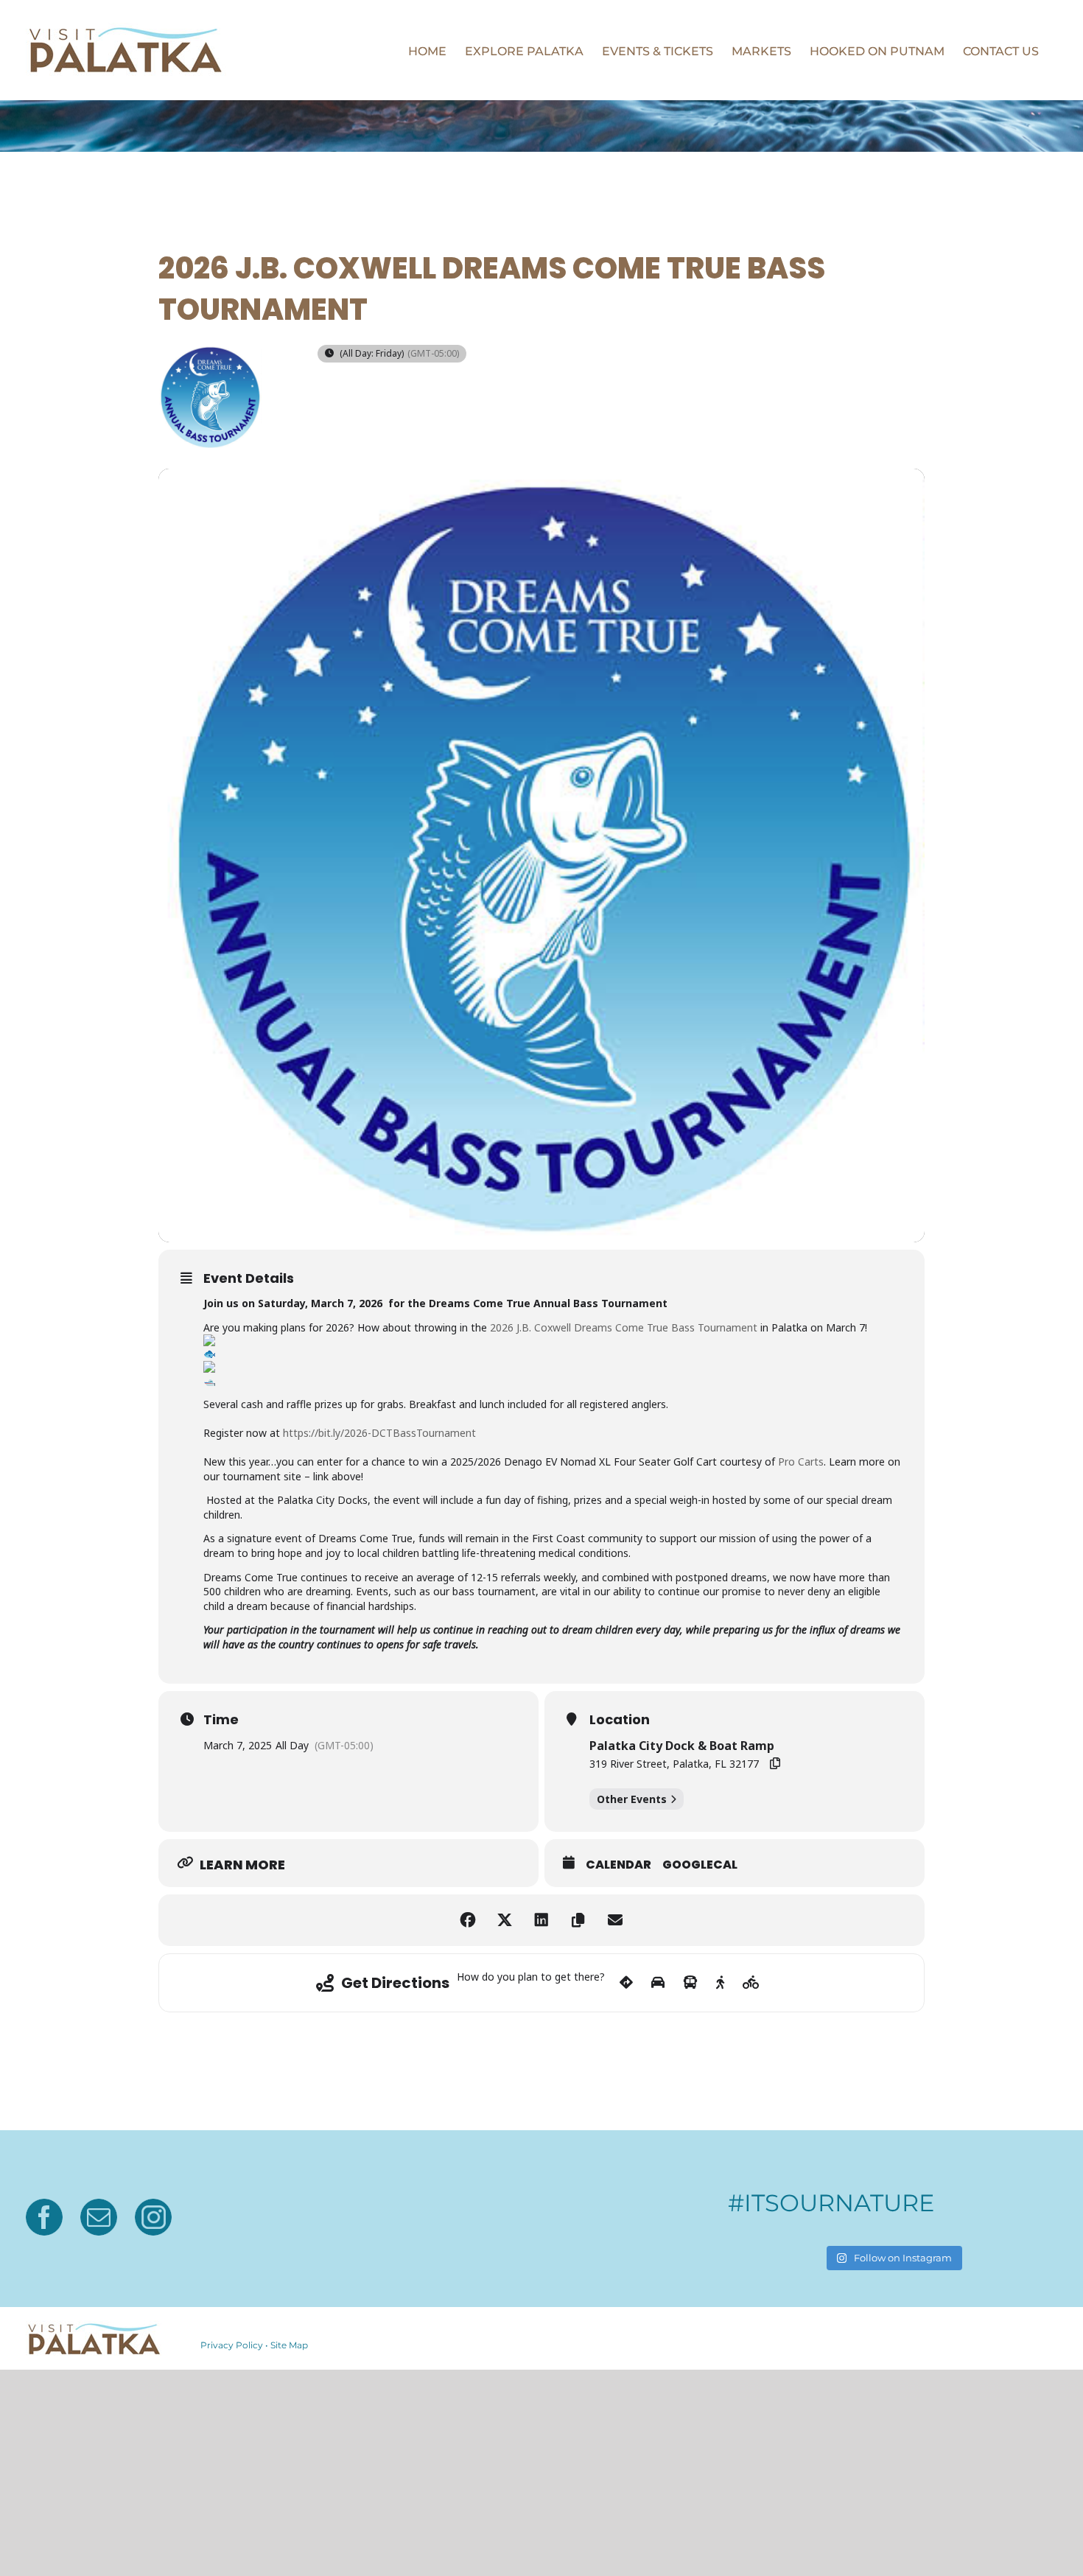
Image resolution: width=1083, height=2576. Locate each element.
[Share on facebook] (468, 1920)
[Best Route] (626, 1983)
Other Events (632, 1799)
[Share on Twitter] (505, 1920)
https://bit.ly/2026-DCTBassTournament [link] (379, 1433)
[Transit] (690, 1983)
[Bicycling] (751, 1983)
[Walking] (720, 1983)
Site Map (289, 2345)
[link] (625, 1327)
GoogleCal (700, 1865)
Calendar (618, 1865)
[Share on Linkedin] (541, 1920)
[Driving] (658, 1983)
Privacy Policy (232, 2345)
